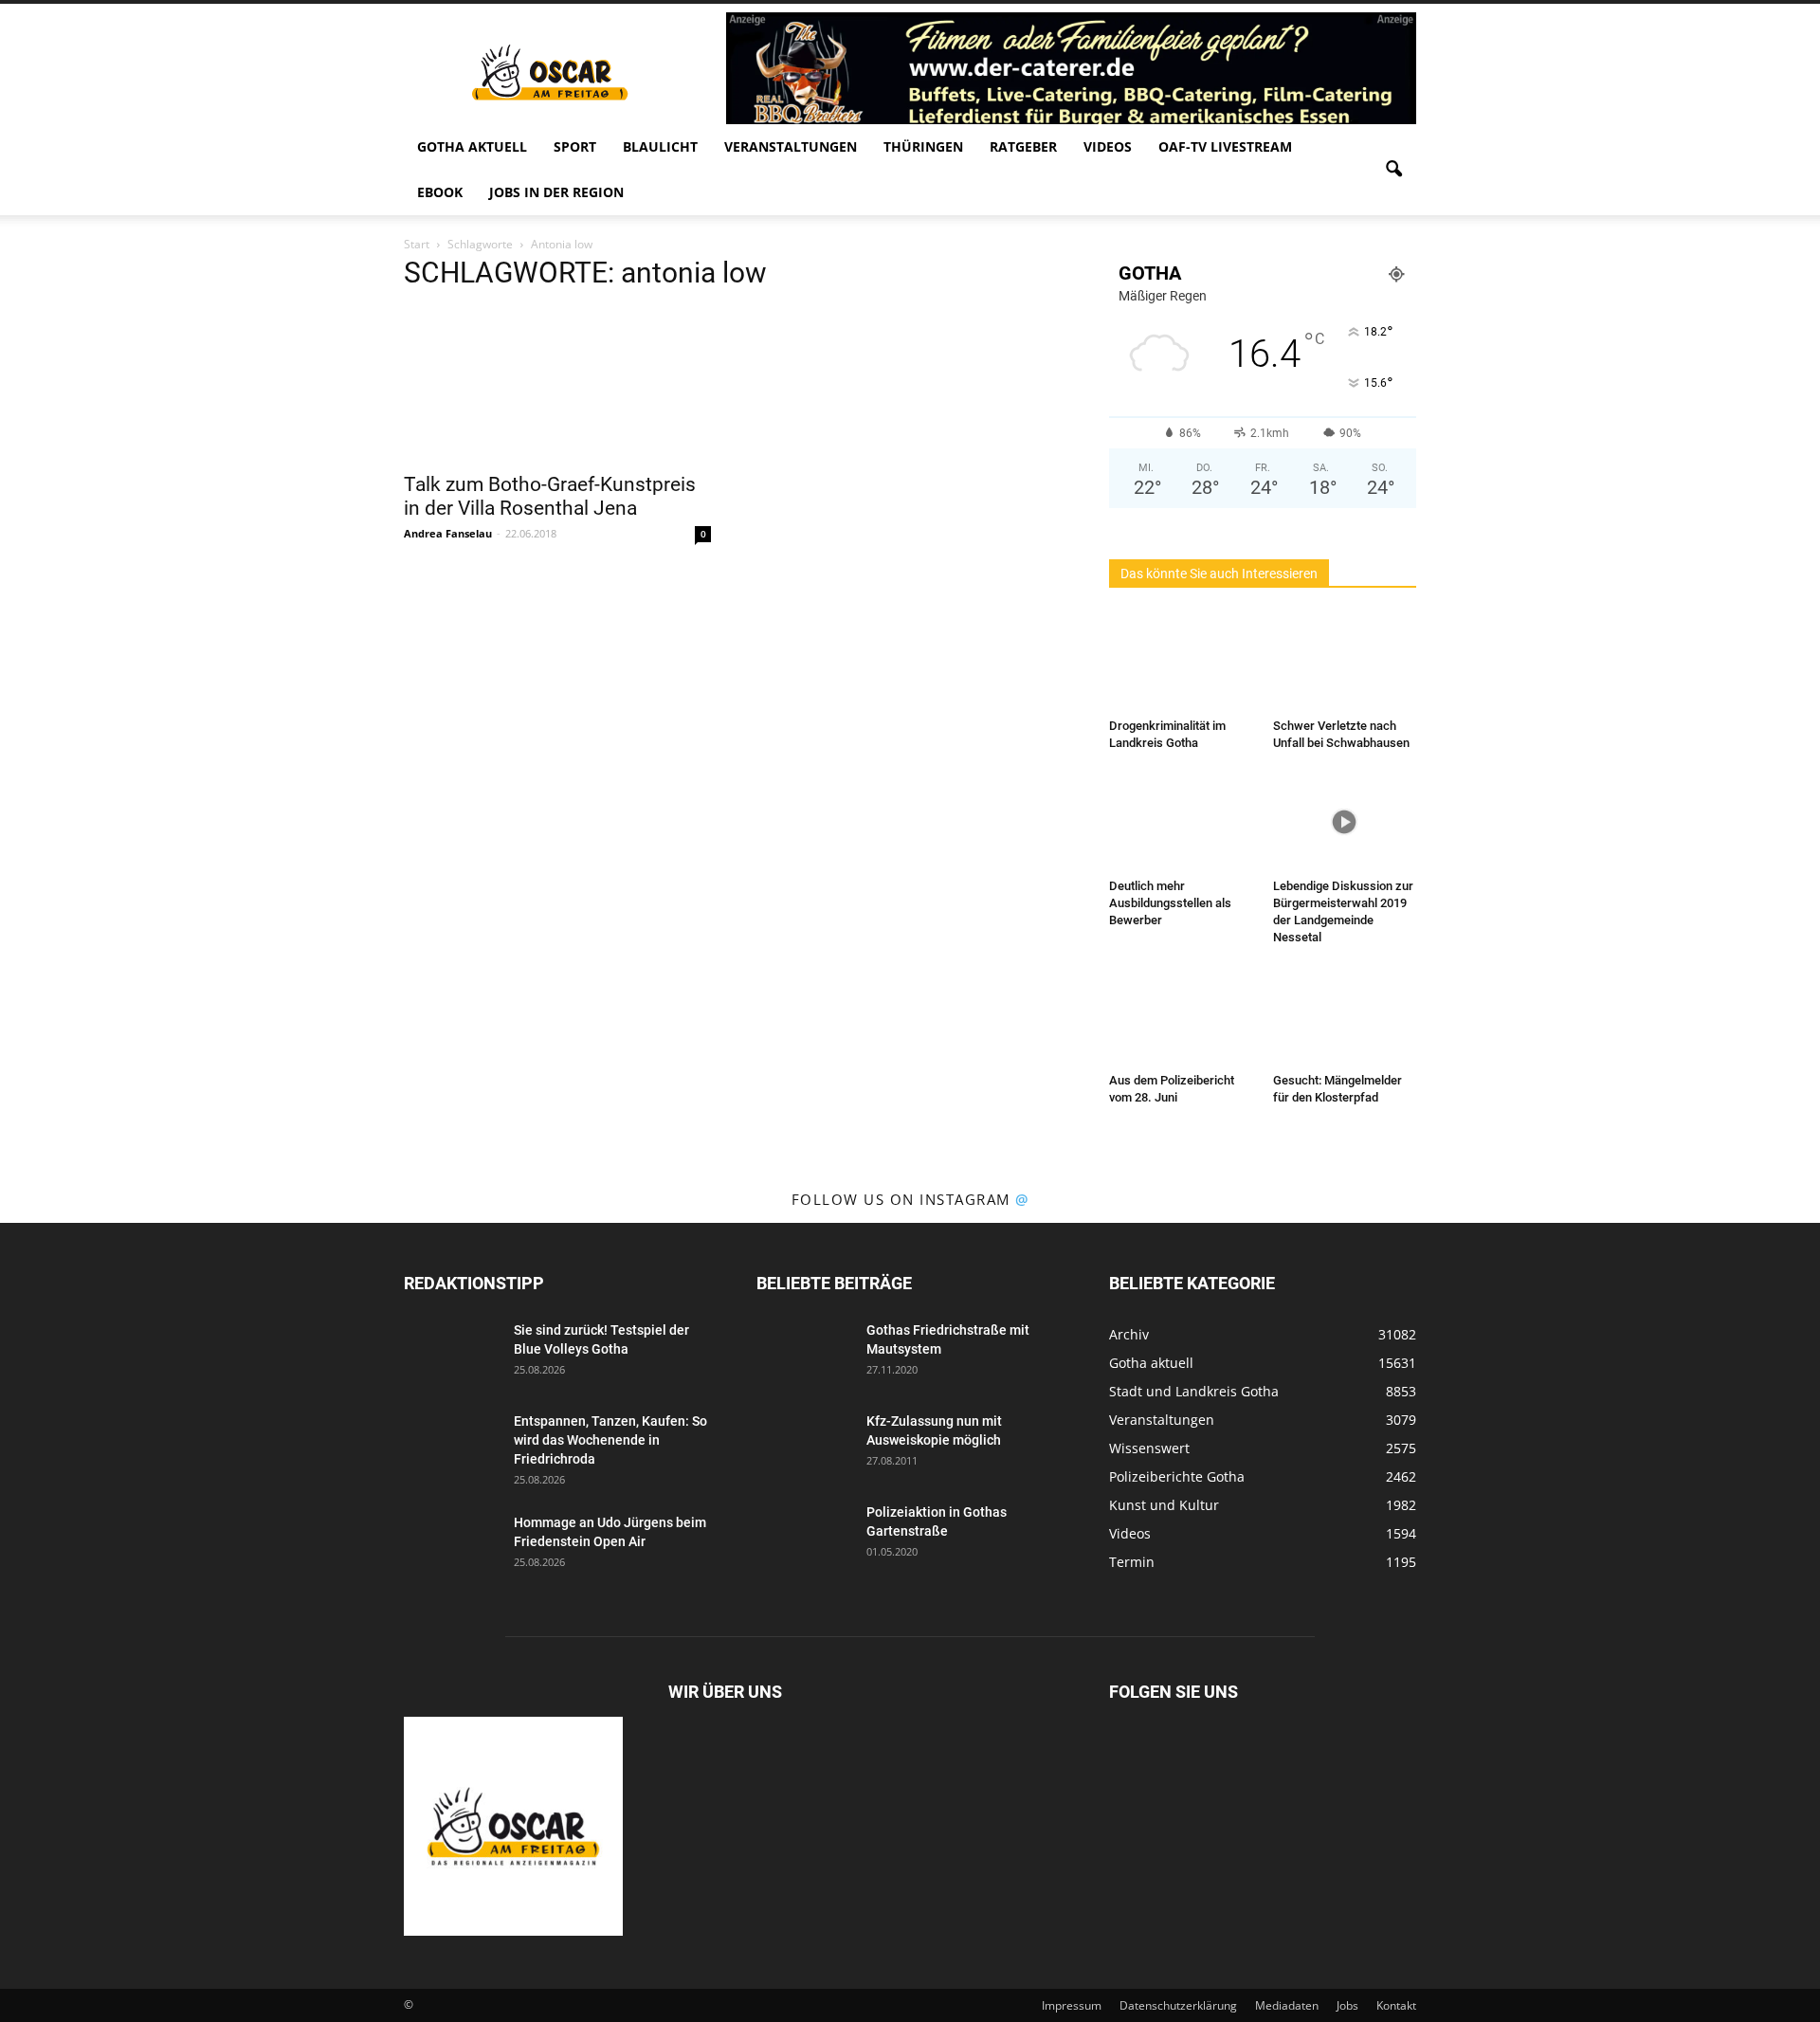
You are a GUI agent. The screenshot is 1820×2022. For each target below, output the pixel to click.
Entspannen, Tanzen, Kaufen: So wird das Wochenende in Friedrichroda (610, 1440)
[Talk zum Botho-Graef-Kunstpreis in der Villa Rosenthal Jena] (557, 385)
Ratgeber (1023, 146)
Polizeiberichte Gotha (1177, 1476)
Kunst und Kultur (1164, 1505)
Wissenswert (1149, 1448)
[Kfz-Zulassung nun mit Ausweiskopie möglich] (804, 1445)
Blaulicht (660, 146)
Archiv (1129, 1334)
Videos (1108, 146)
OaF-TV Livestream (1225, 146)
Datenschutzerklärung (1178, 2005)
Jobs (1347, 2005)
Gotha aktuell (472, 146)
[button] (1393, 170)
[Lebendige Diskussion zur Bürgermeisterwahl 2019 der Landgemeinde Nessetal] (1345, 822)
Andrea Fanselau (448, 533)
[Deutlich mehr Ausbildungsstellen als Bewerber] (1181, 822)
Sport (575, 146)
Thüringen (923, 146)
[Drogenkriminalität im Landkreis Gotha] (1181, 662)
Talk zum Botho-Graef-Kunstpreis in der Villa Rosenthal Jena (550, 496)
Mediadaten (1287, 2005)
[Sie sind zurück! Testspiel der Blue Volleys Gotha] (451, 1354)
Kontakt (1396, 2005)
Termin (1132, 1562)
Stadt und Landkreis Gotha (1194, 1391)
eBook (440, 192)
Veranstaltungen (791, 146)
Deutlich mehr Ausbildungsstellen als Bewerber (1170, 903)
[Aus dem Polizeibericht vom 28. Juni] (1181, 1016)
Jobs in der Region (556, 192)
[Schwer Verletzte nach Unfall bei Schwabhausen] (1345, 662)
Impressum (1072, 2005)
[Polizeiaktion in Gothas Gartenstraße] (804, 1536)
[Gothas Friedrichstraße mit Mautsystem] (804, 1354)
